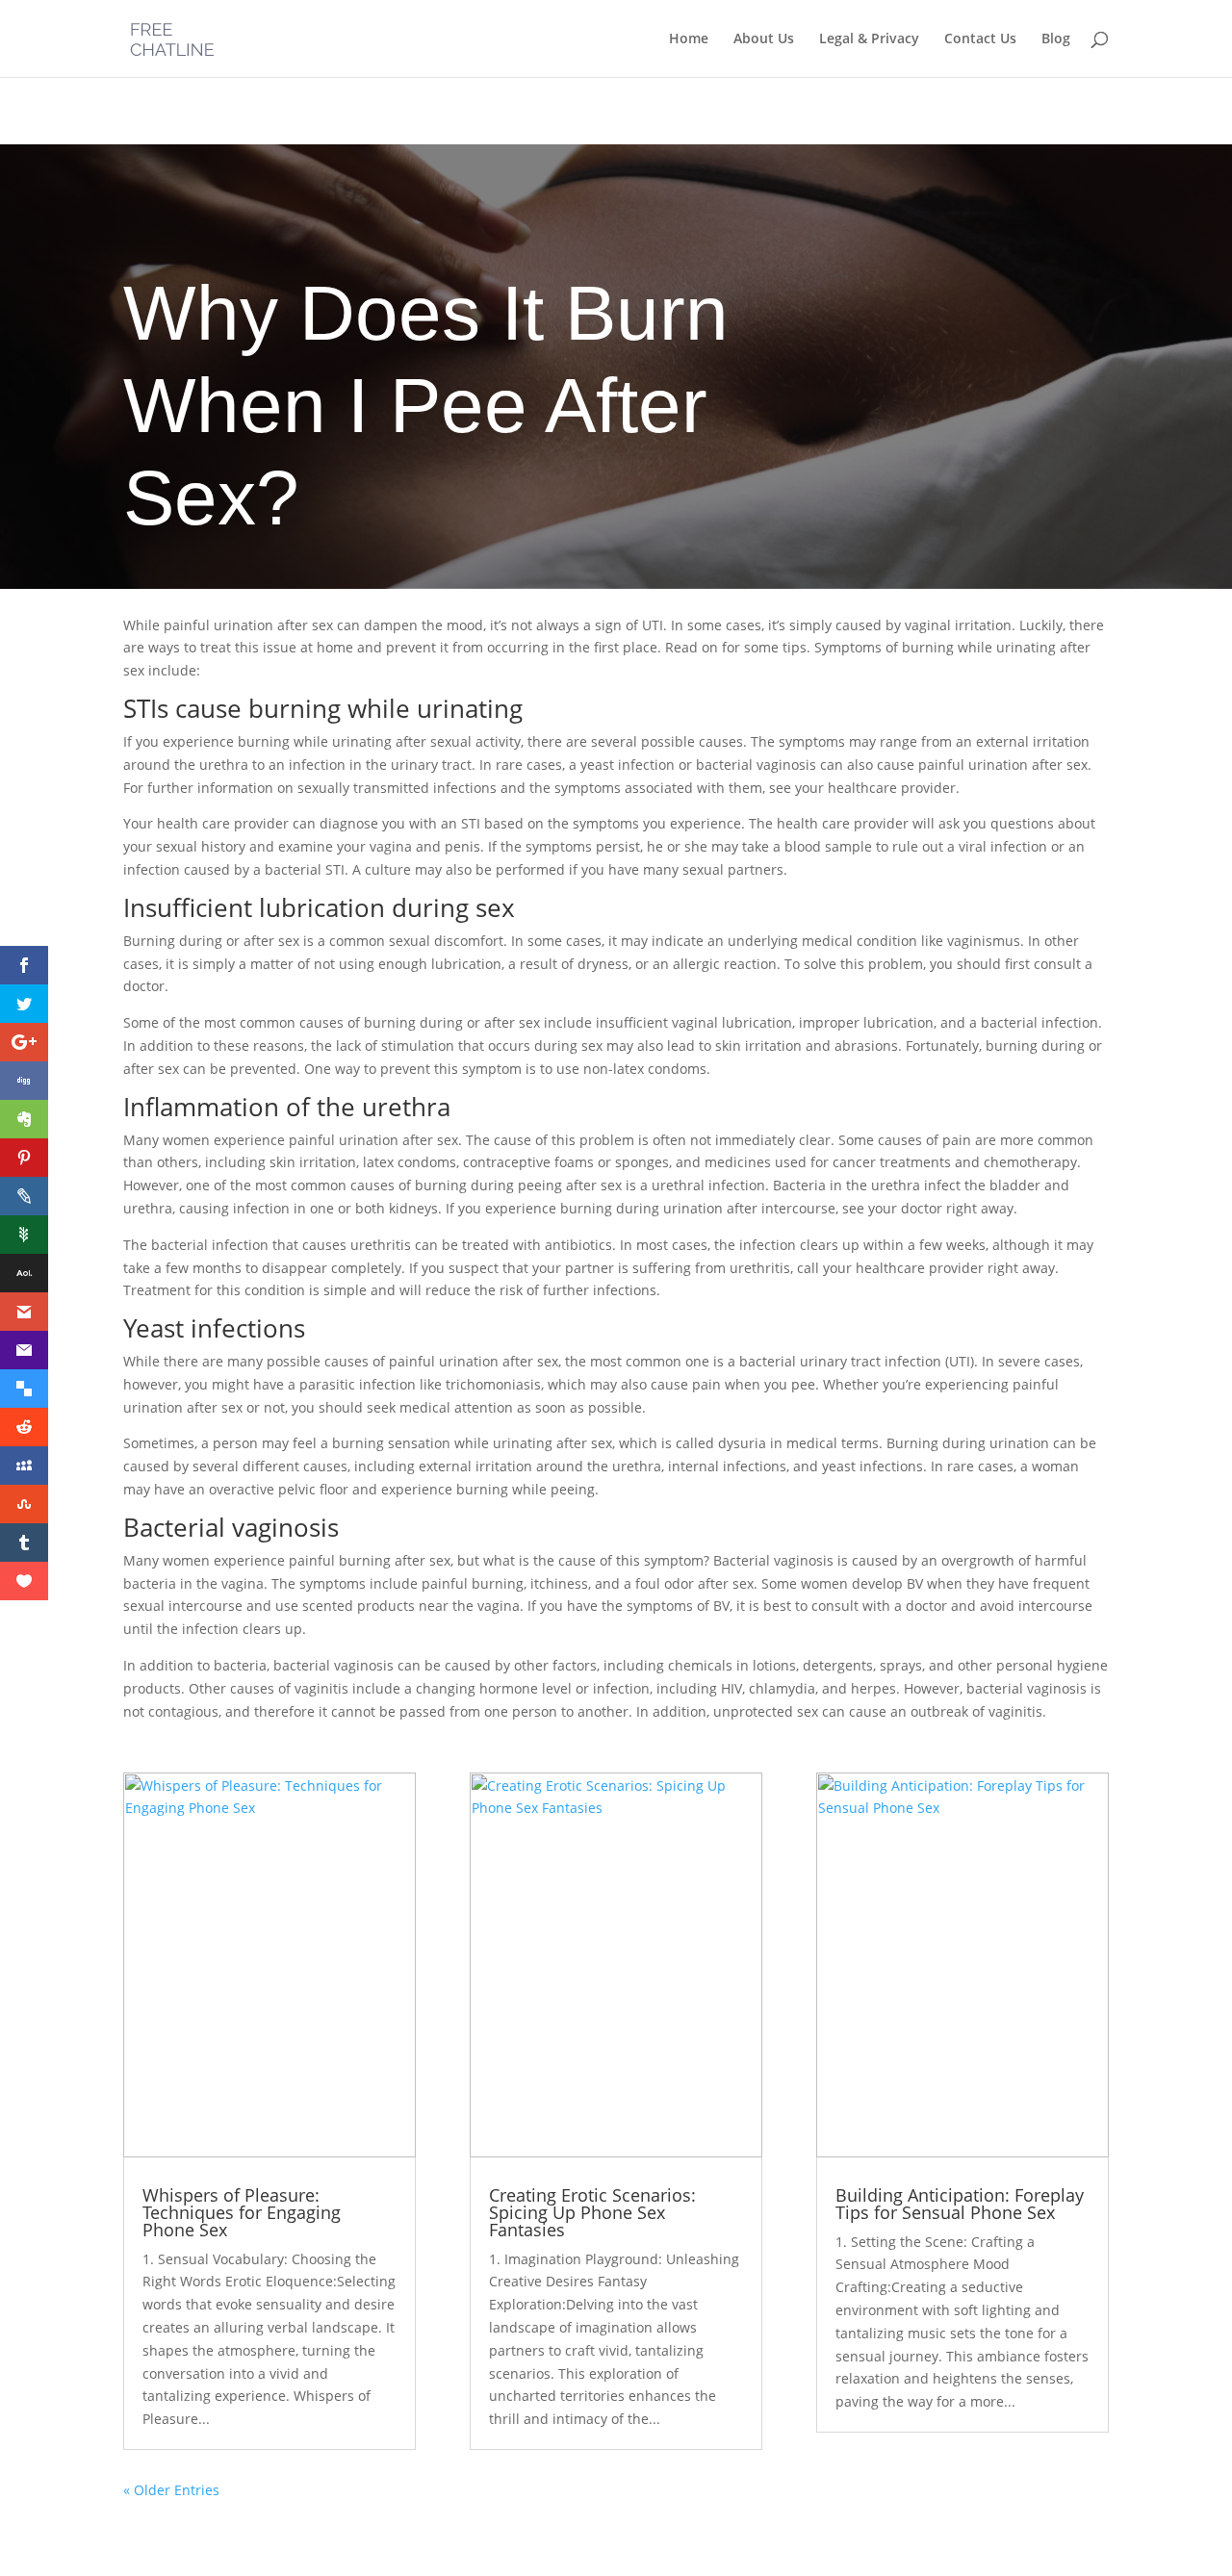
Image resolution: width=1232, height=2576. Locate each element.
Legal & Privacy (869, 39)
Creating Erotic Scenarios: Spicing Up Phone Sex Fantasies (592, 2212)
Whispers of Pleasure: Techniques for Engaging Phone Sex (242, 2212)
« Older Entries (171, 2490)
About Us (764, 39)
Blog (1056, 39)
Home (689, 39)
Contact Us (980, 39)
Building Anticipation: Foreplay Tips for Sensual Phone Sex (960, 2204)
